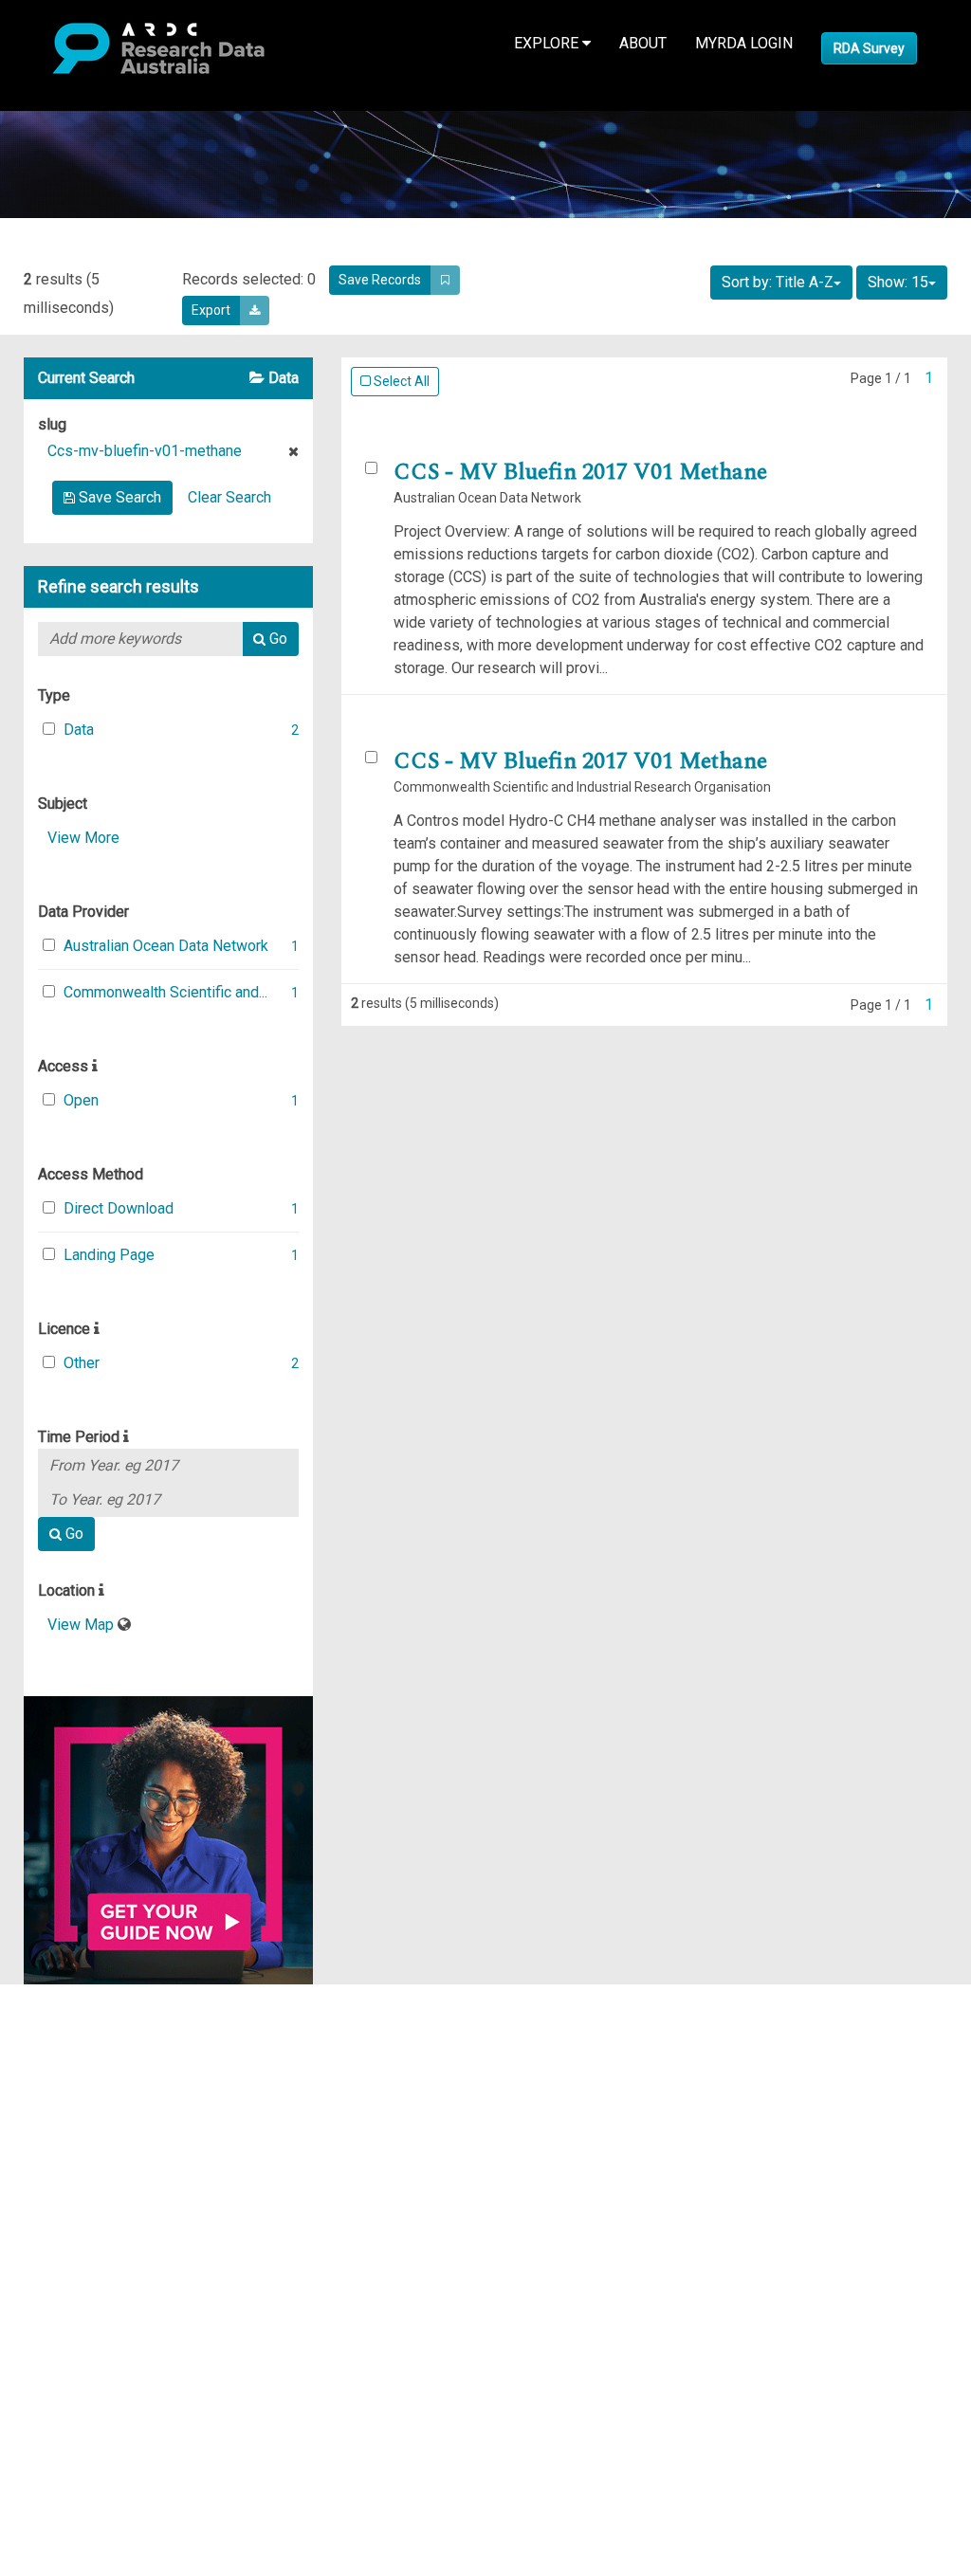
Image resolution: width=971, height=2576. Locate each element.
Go (276, 639)
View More (83, 838)
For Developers (110, 2086)
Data (79, 730)
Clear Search (229, 497)
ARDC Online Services (132, 2109)
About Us (89, 1995)
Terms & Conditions (124, 2143)
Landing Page (109, 1255)
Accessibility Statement (138, 2189)
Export (211, 310)
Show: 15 (898, 282)
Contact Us (95, 2041)
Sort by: (778, 282)
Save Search (118, 497)
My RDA (86, 2018)
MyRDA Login (744, 43)
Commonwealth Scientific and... (165, 992)
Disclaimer (94, 2064)
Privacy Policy (106, 2166)
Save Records (380, 280)
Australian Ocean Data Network (166, 946)
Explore (548, 43)
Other (82, 1363)
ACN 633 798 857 (59, 2223)
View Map (82, 1625)
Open (81, 1100)
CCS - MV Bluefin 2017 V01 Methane (580, 472)
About (643, 43)
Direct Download (119, 1208)
